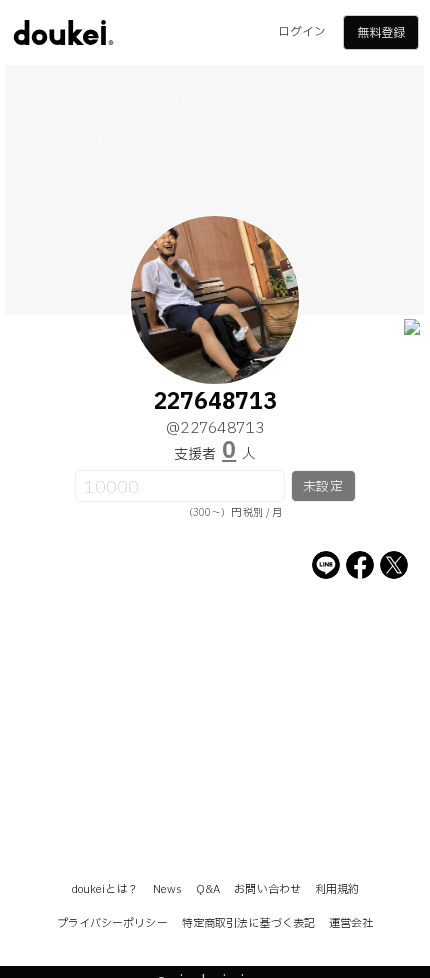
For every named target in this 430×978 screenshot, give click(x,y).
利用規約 (337, 889)
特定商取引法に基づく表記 (248, 923)
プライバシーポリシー (112, 923)
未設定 (322, 487)
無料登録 (381, 33)
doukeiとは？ (105, 889)
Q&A (208, 889)
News (167, 889)
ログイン (302, 32)
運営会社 (351, 923)
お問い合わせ (267, 889)
